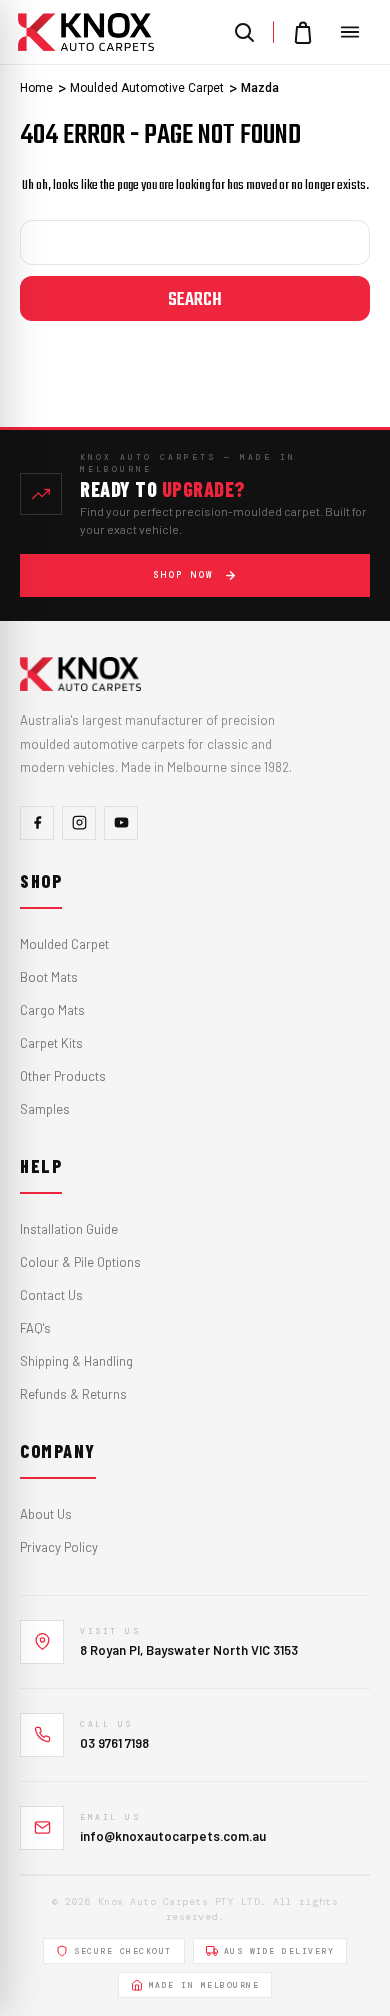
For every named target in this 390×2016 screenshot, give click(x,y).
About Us (46, 1514)
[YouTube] (121, 823)
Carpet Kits (51, 1043)
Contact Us (51, 1295)
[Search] (244, 32)
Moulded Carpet (64, 944)
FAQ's (35, 1328)
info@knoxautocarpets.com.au (173, 1836)
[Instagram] (79, 823)
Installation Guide (69, 1229)
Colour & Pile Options (80, 1262)
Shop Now (184, 575)
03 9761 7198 (114, 1743)
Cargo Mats (52, 1010)
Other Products (63, 1076)
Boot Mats (49, 977)
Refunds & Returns (73, 1394)
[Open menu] (350, 32)
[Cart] (303, 32)
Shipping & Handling (76, 1361)
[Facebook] (37, 823)
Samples (45, 1109)
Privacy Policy (59, 1547)
